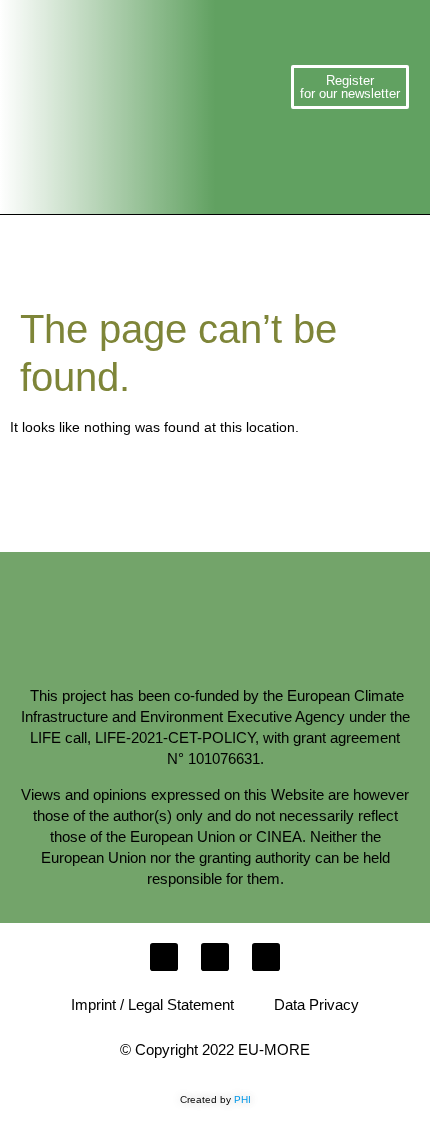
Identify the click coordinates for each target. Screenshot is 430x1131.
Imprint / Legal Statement (152, 1004)
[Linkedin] (266, 957)
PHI (242, 1099)
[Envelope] (164, 957)
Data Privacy (316, 1004)
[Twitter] (215, 957)
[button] (252, 87)
